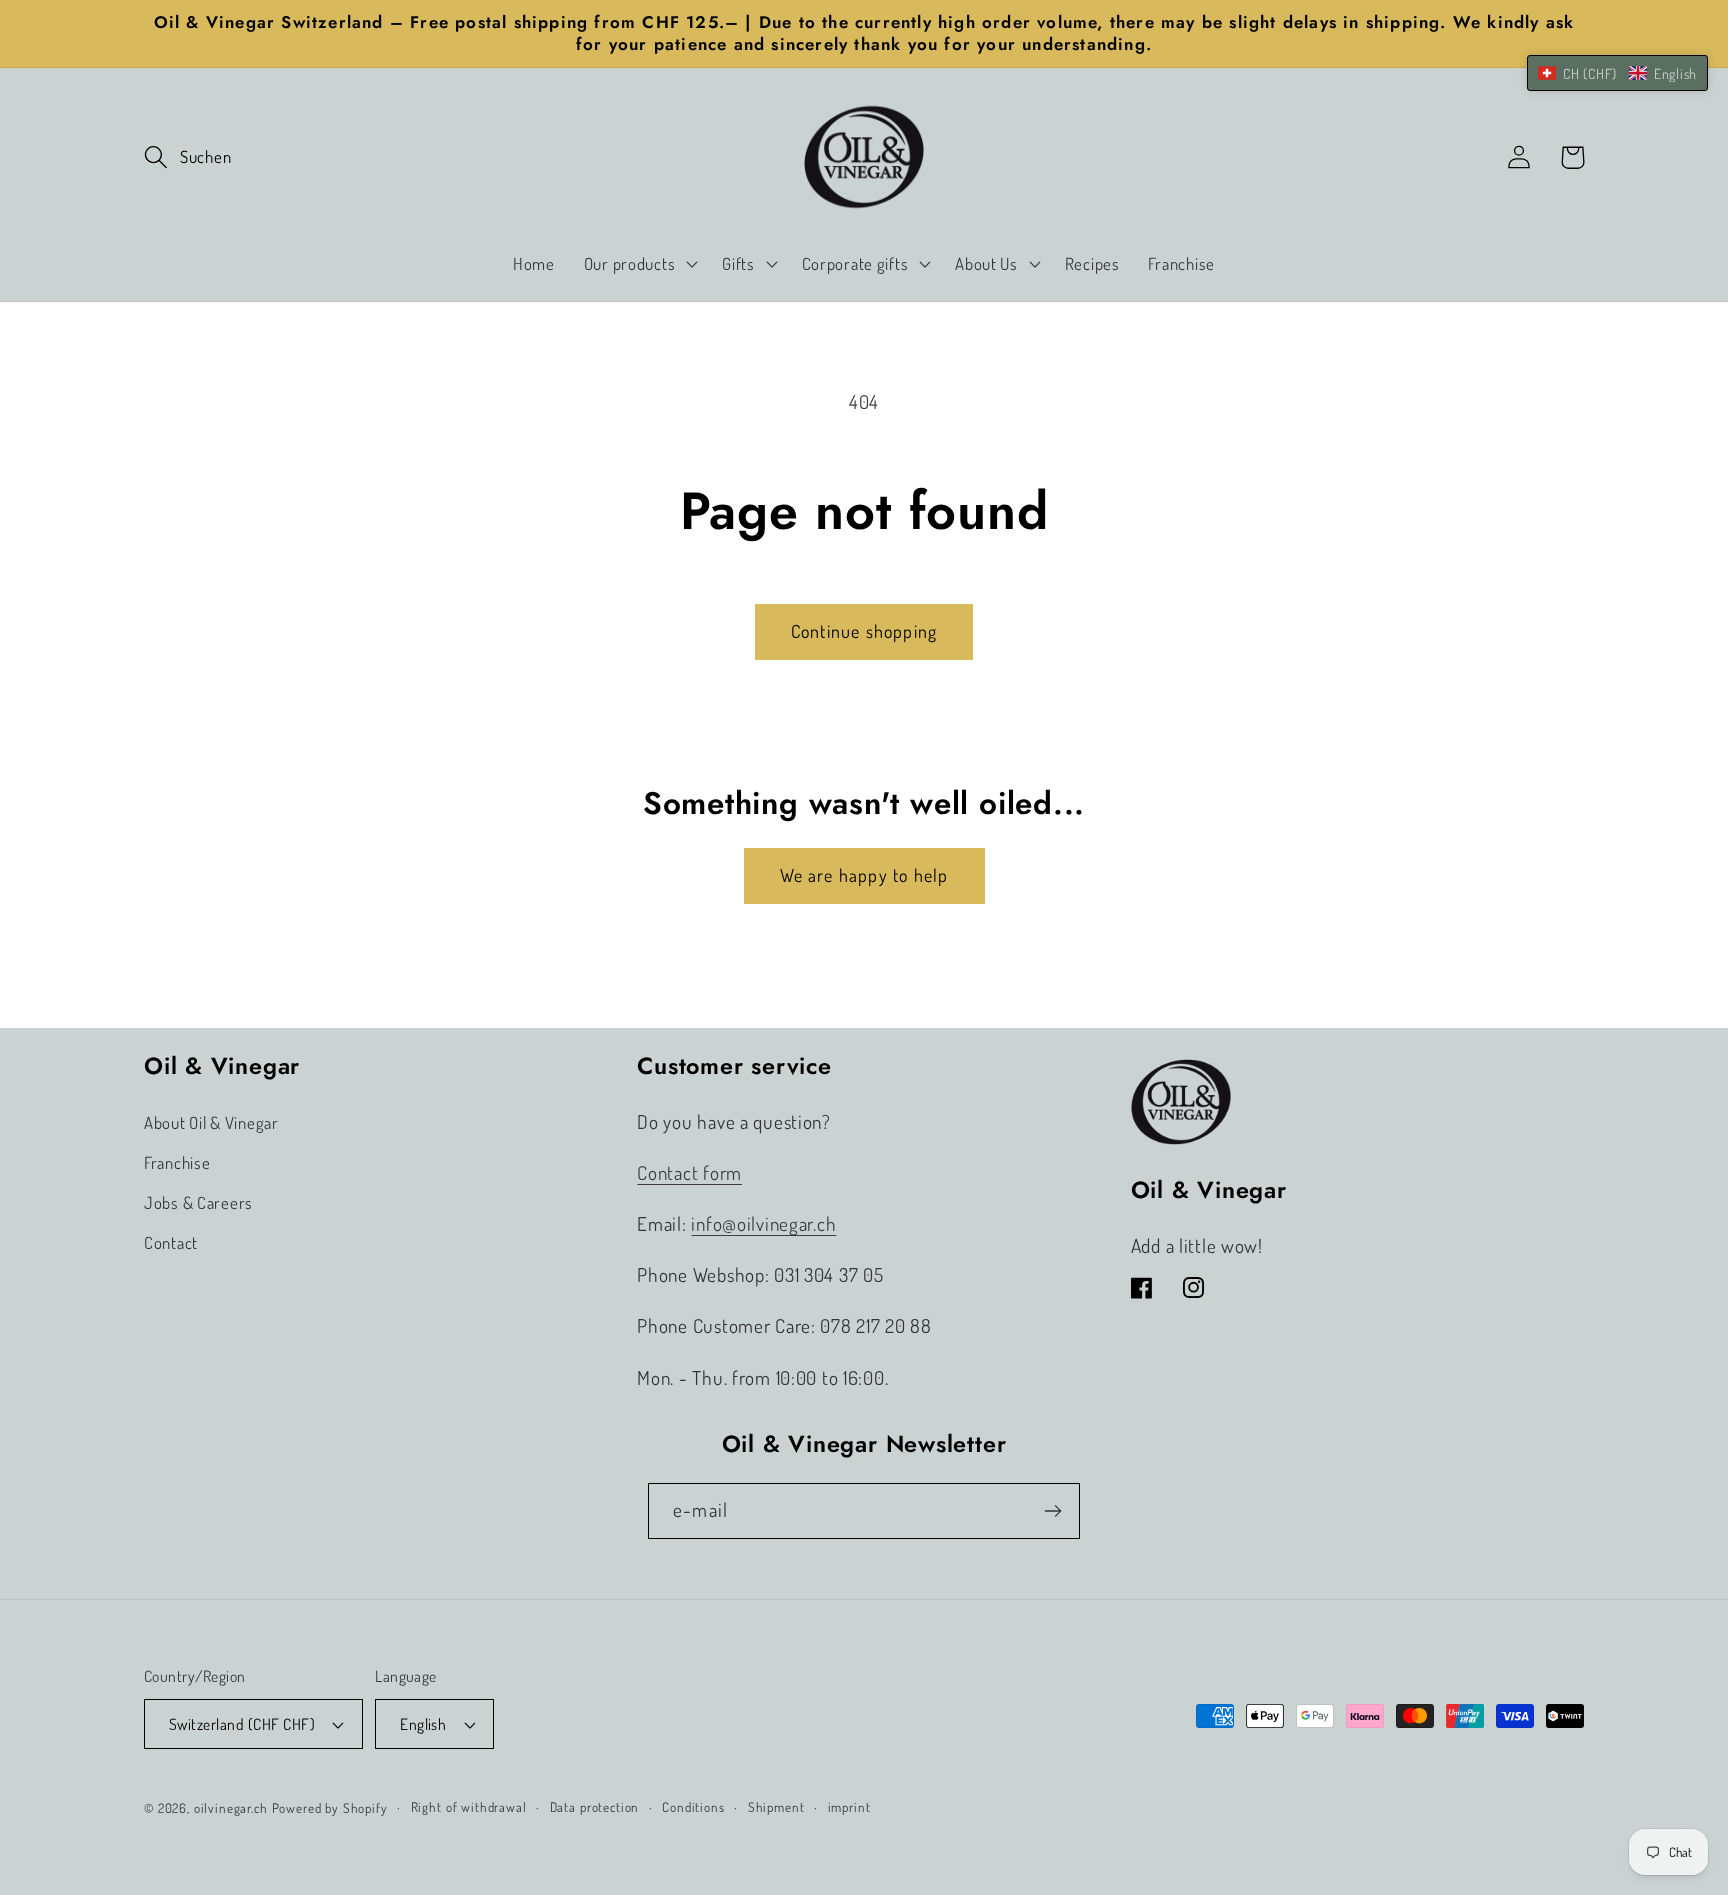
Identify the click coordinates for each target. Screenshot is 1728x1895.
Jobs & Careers (198, 1202)
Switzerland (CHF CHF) (242, 1724)
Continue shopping (864, 631)
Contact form (689, 1172)
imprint (849, 1806)
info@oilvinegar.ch (763, 1223)
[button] (187, 157)
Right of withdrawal (469, 1806)
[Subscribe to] (1052, 1511)
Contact (171, 1242)
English (423, 1724)
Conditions (693, 1806)
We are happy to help (864, 875)
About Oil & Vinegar (211, 1122)
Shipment (776, 1806)
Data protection (595, 1806)
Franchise (177, 1162)
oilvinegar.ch (231, 1807)
